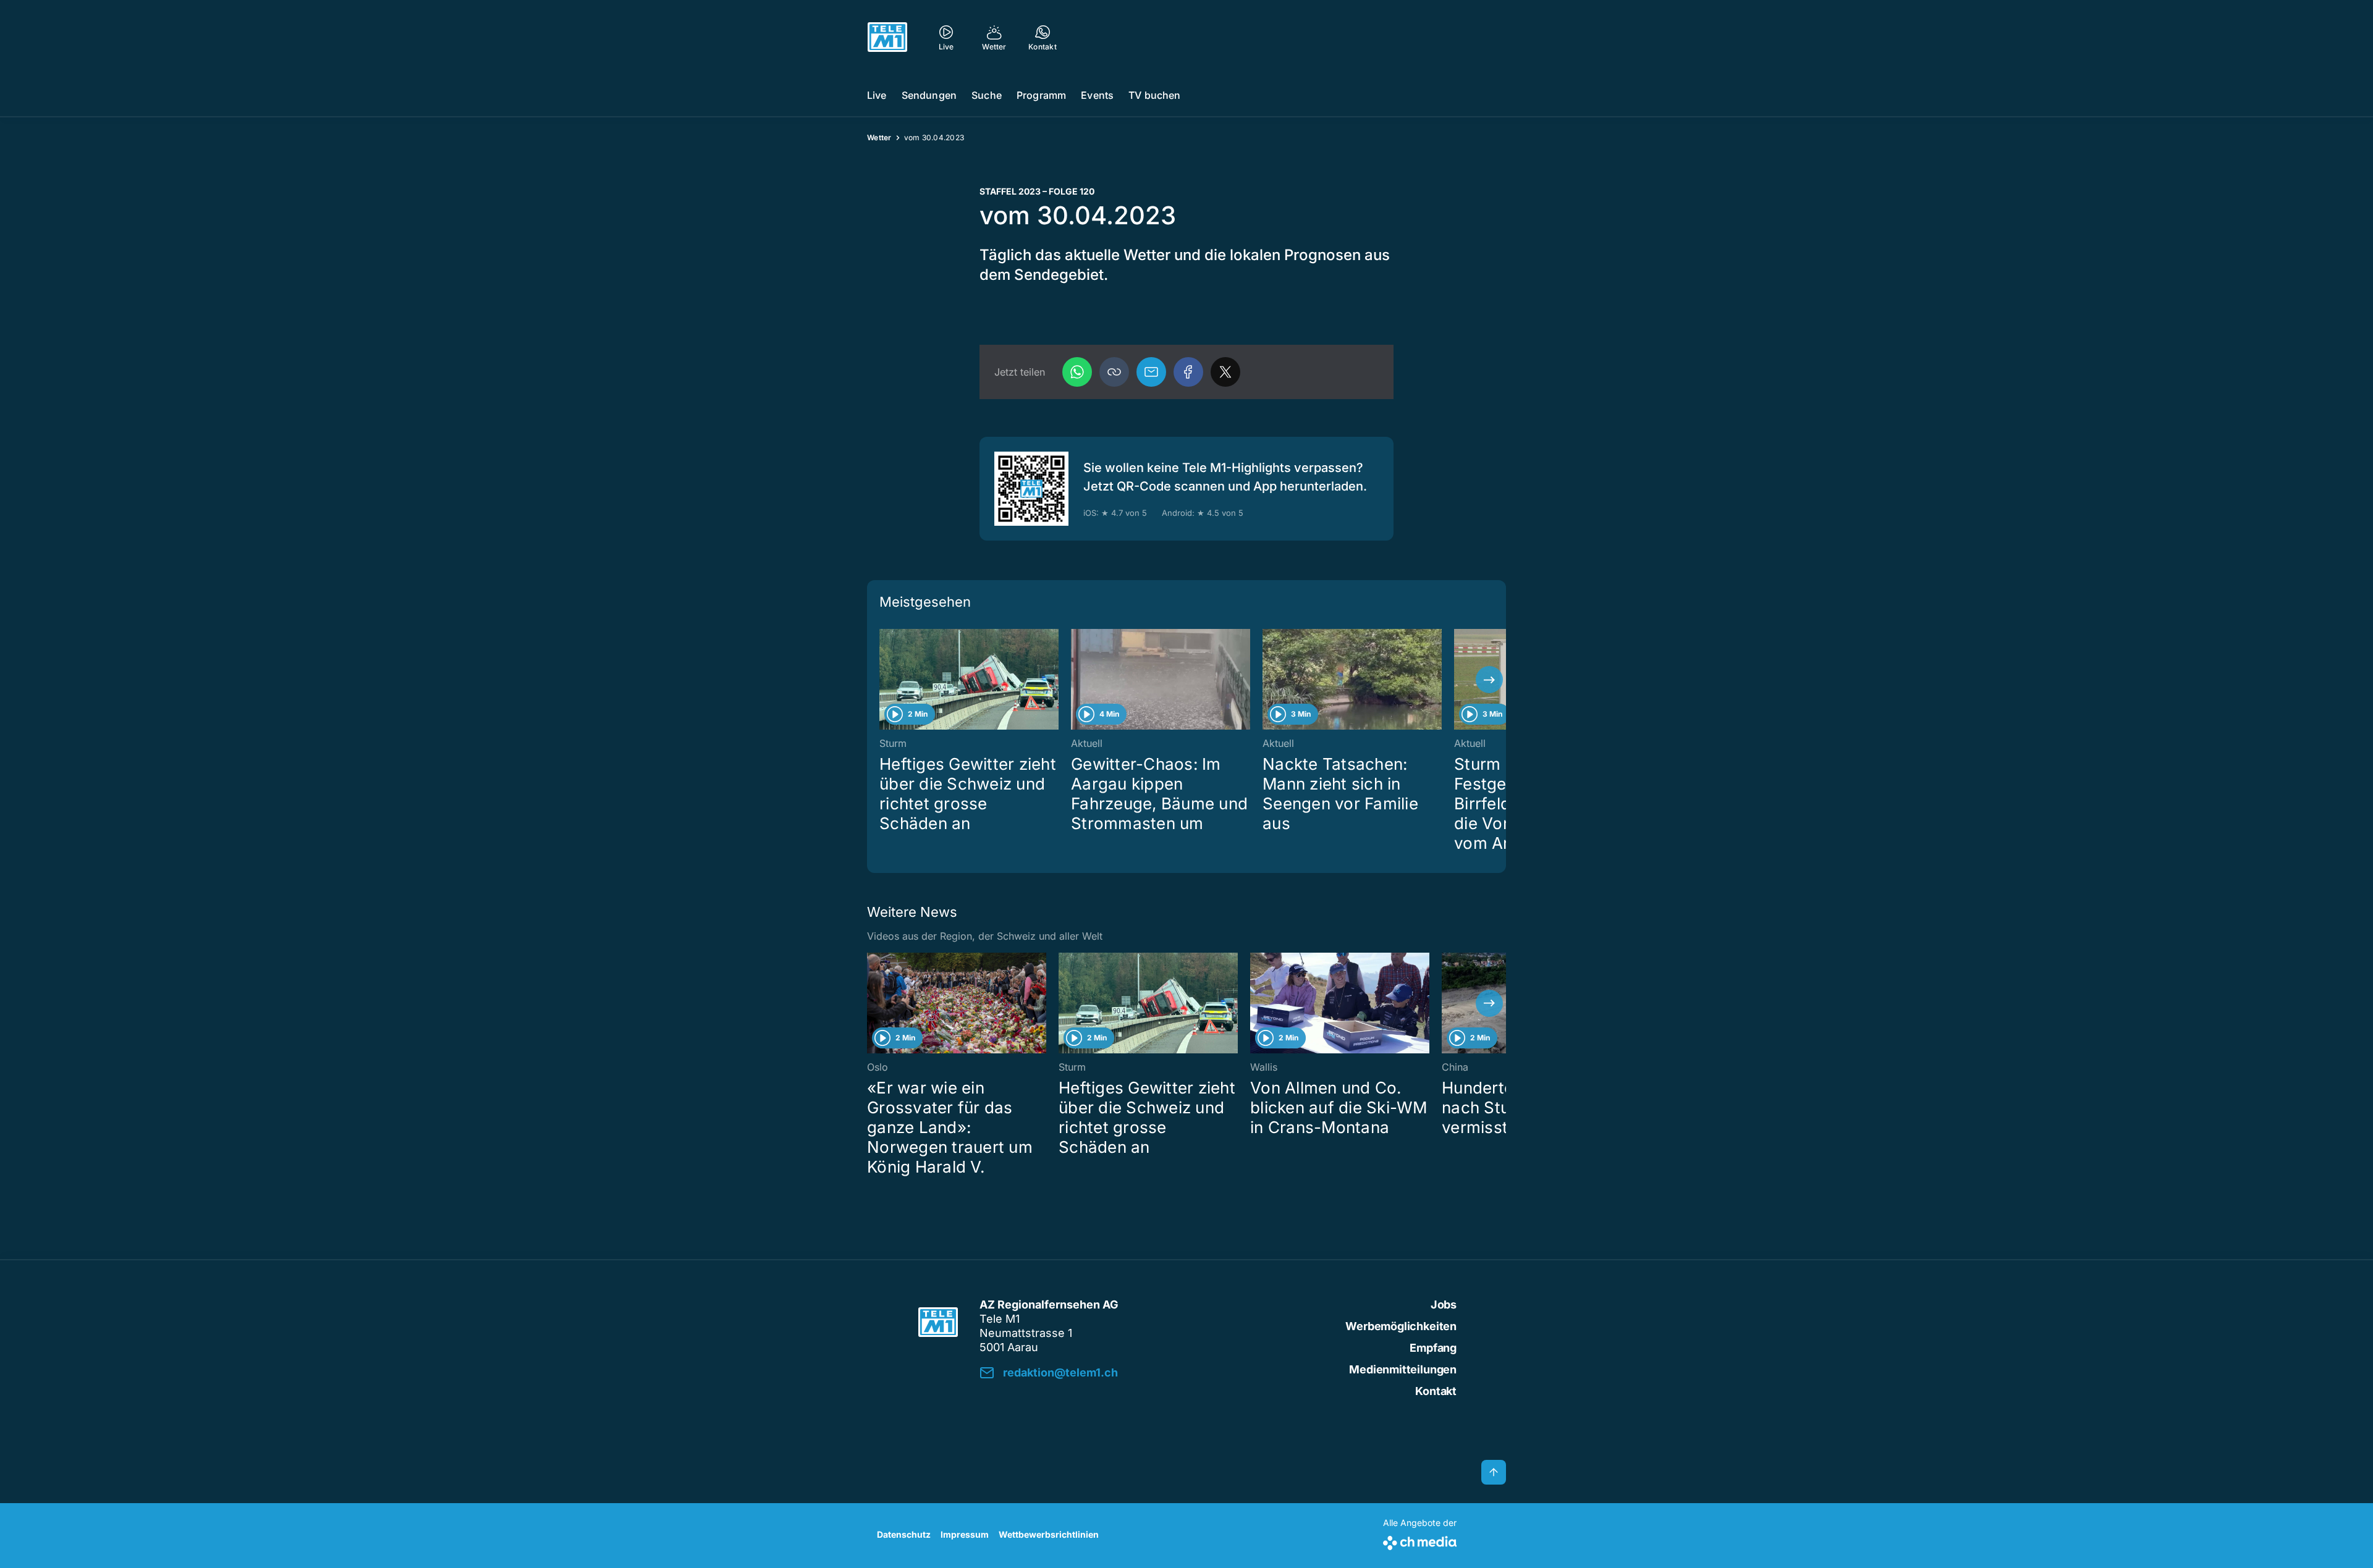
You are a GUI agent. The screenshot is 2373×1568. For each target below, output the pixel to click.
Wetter (879, 137)
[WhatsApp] (1077, 372)
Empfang (1433, 1348)
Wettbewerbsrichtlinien (1049, 1534)
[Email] (1151, 372)
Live (877, 95)
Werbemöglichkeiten (1401, 1326)
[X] (1225, 372)
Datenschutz (904, 1534)
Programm (1041, 95)
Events (1097, 95)
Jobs (1444, 1305)
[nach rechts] (1489, 680)
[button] (1114, 372)
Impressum (965, 1534)
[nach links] (884, 680)
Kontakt (1436, 1391)
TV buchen (1154, 95)
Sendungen (929, 95)
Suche (987, 95)
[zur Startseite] (887, 37)
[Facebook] (1188, 372)
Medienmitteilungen (1403, 1369)
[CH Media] (1420, 1541)
